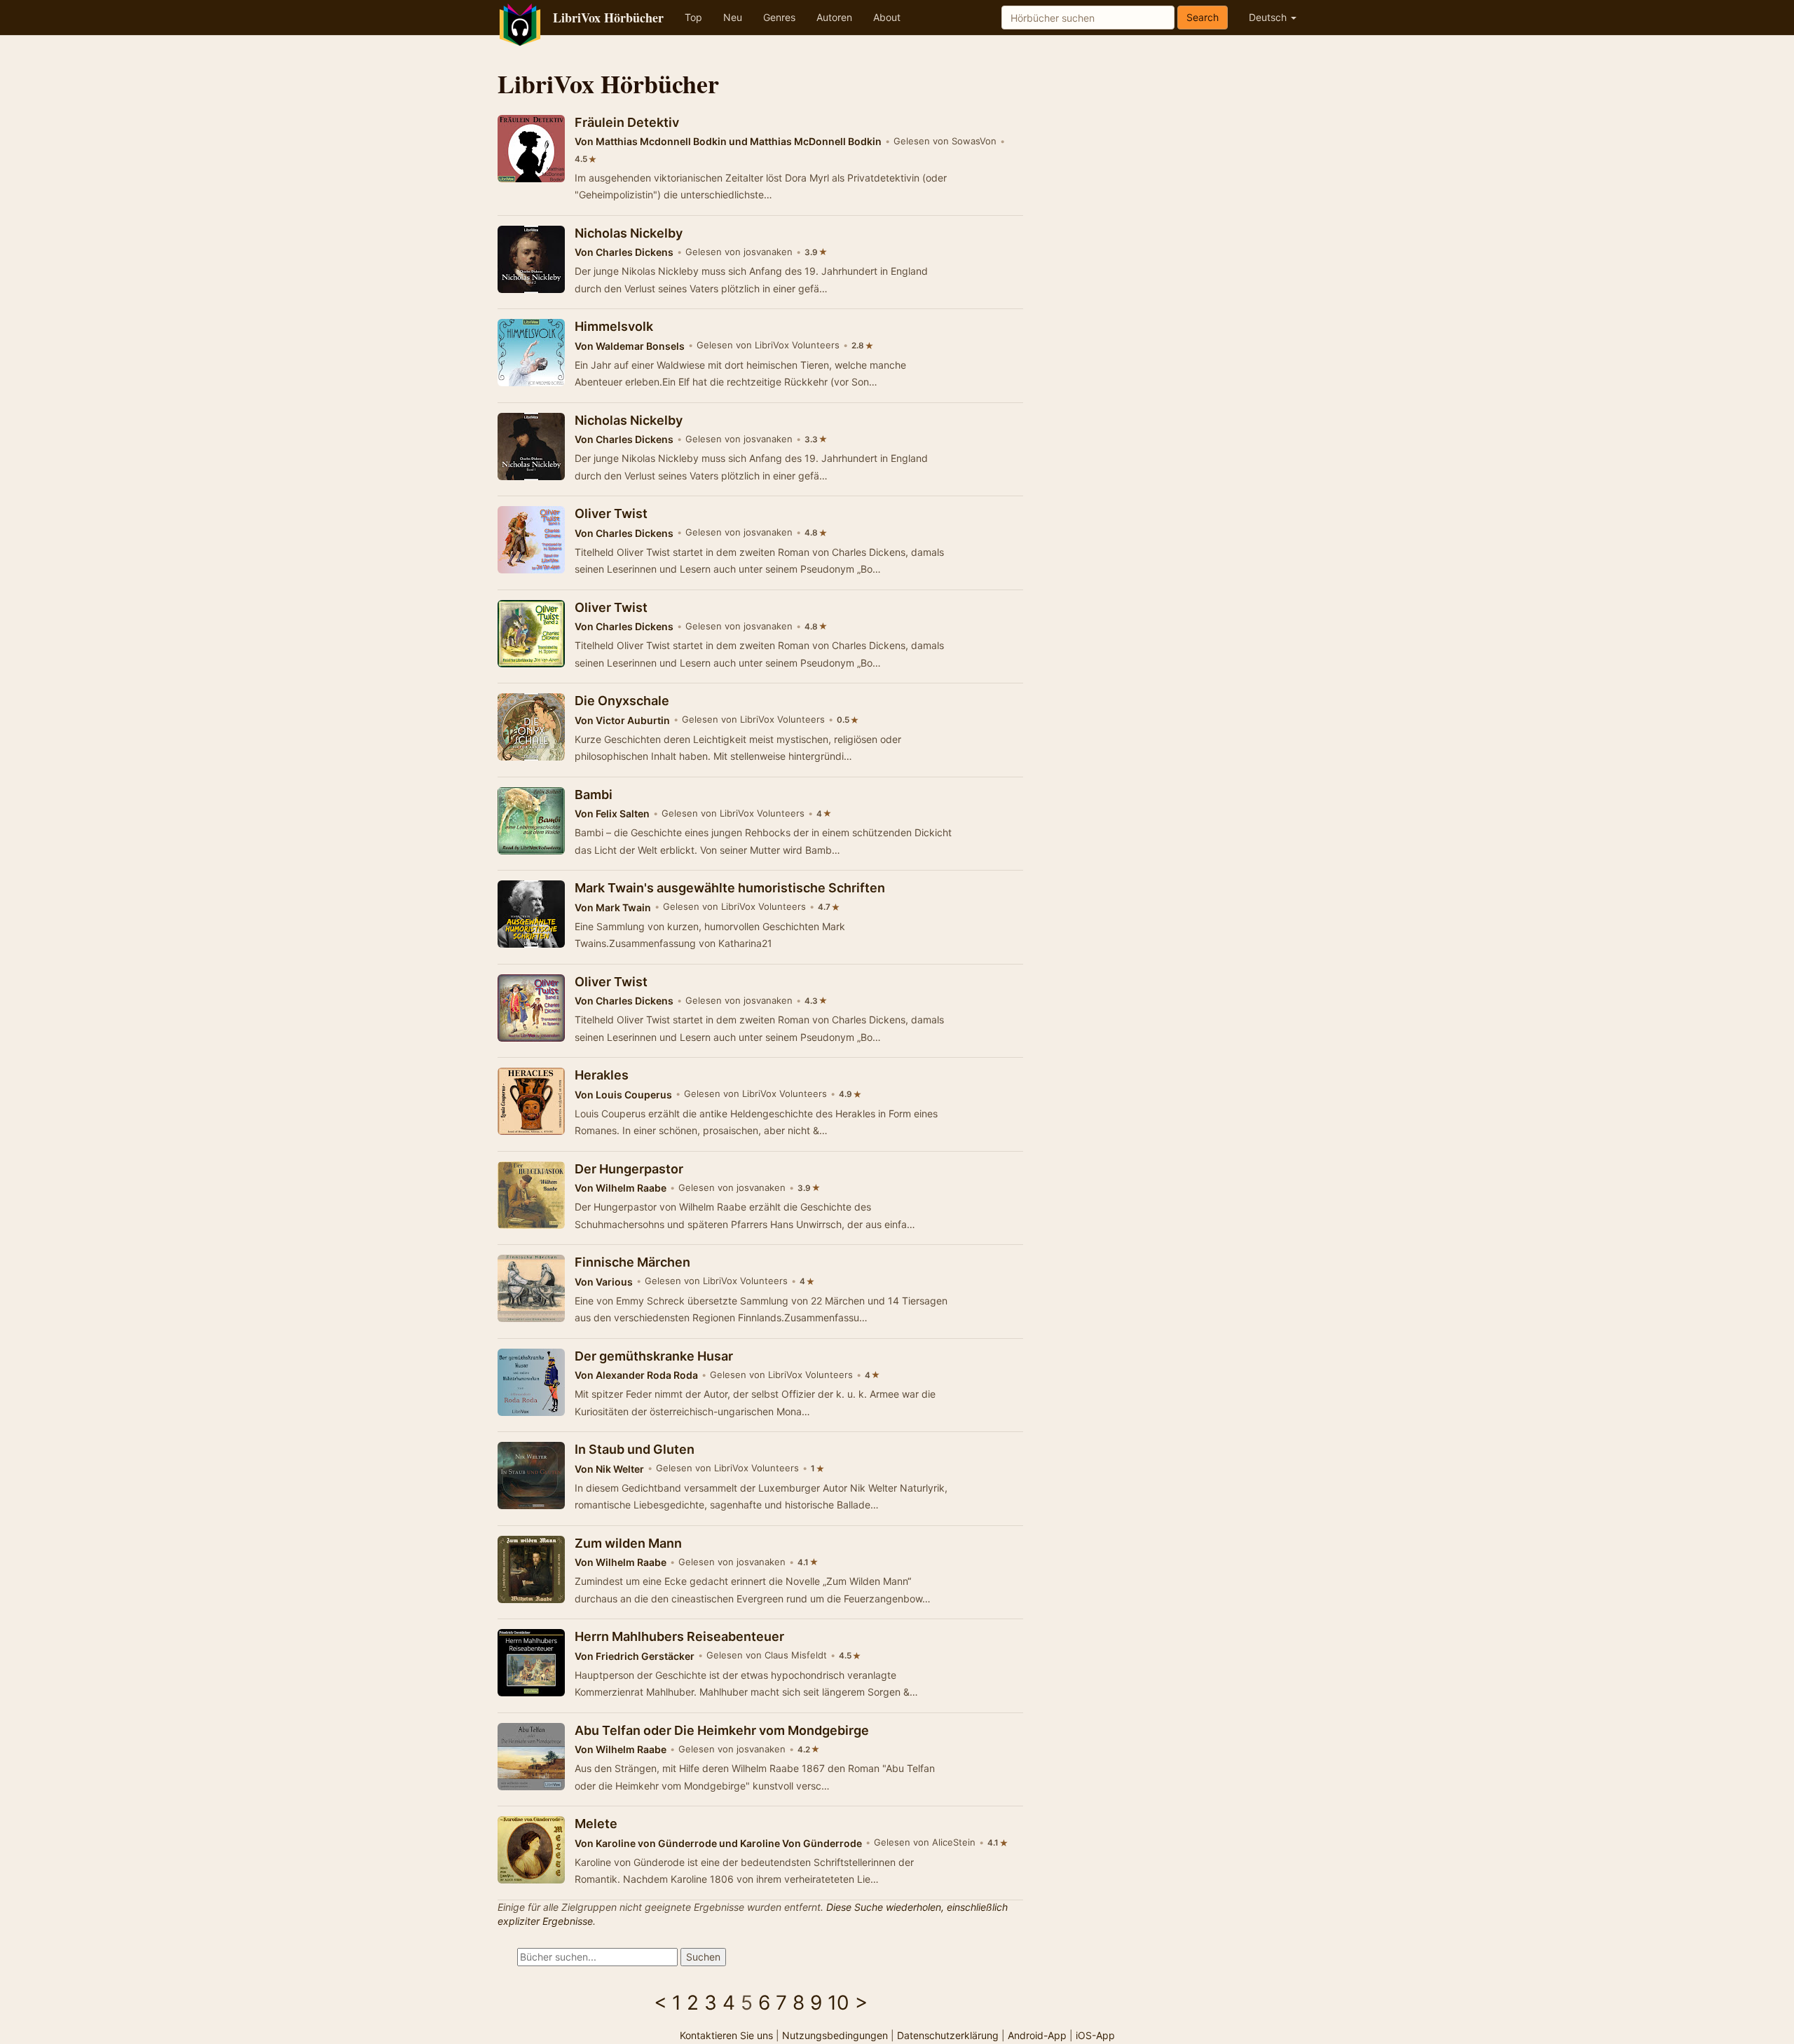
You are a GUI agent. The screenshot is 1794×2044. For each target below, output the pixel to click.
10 (838, 2003)
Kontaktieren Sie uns (726, 2035)
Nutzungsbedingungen (835, 2035)
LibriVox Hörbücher (608, 18)
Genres (779, 17)
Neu (733, 17)
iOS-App (1095, 2035)
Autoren (834, 17)
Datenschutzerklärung (948, 2035)
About (887, 17)
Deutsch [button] (1269, 17)
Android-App (1037, 2035)
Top (693, 17)
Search (1203, 17)
